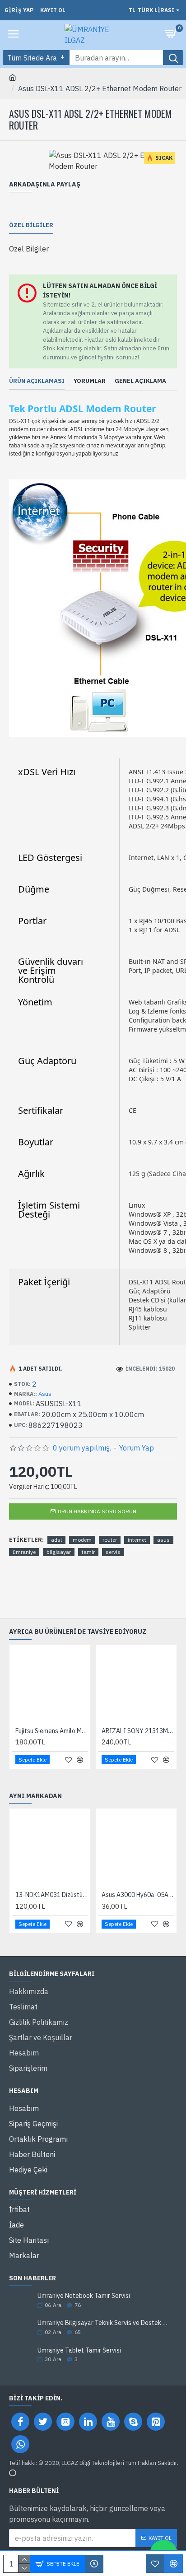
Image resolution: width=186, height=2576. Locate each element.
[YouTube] (111, 2422)
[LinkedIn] (88, 2422)
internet (137, 1540)
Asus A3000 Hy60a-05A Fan (138, 1895)
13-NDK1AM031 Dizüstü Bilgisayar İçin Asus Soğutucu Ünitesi (52, 1895)
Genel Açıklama (140, 381)
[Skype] (133, 2422)
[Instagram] (65, 2422)
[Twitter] (43, 2422)
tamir (88, 1552)
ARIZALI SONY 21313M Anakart (138, 1731)
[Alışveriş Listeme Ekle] (155, 2564)
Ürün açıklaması (37, 381)
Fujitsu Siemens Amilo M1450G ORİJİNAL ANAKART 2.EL (52, 1731)
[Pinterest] (156, 2422)
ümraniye (24, 1552)
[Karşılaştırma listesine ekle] (174, 2564)
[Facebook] (20, 2422)
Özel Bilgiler (31, 225)
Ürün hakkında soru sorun (97, 1511)
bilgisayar (59, 1552)
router (110, 1540)
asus (163, 1540)
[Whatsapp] (20, 2444)
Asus (45, 1394)
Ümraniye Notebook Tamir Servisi (84, 2296)
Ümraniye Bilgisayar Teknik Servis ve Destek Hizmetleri (104, 2323)
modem (82, 1540)
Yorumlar (90, 381)
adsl (56, 1540)
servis (113, 1552)
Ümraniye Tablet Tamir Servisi (79, 2350)
